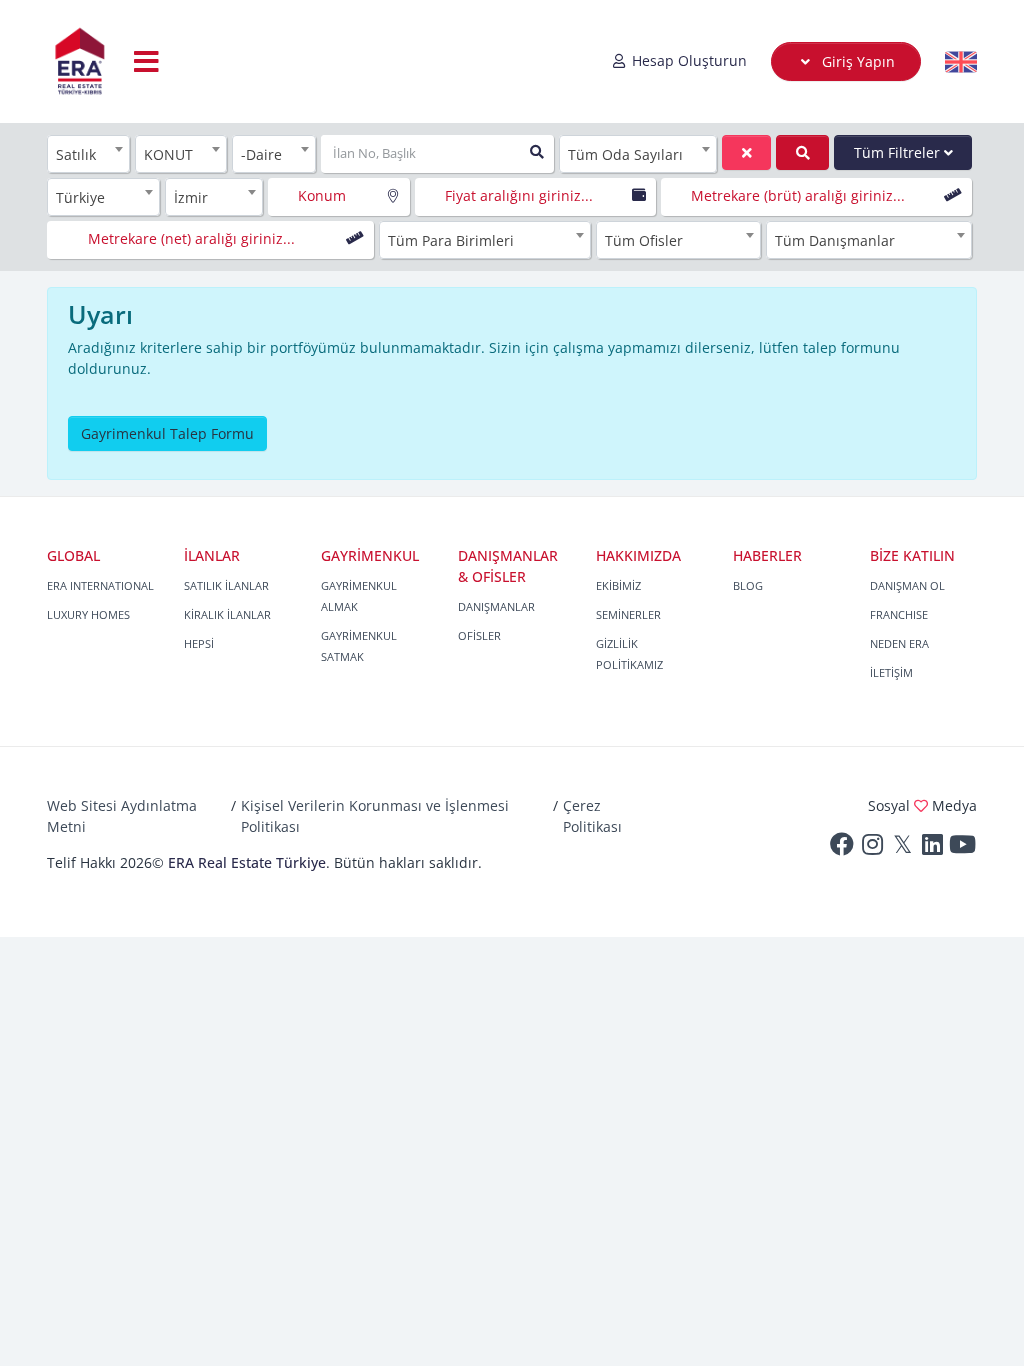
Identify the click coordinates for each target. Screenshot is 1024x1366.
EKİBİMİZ (618, 585)
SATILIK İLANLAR (226, 585)
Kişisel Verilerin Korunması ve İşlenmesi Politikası (375, 816)
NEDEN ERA (899, 643)
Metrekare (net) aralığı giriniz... (191, 238)
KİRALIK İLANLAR (227, 614)
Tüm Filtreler (899, 152)
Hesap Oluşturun (687, 60)
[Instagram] (872, 848)
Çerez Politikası (592, 816)
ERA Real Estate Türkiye (247, 862)
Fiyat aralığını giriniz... (519, 195)
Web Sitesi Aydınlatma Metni (122, 816)
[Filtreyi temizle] (746, 152)
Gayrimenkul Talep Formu (167, 433)
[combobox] (88, 154)
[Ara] (802, 152)
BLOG (748, 585)
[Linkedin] (932, 848)
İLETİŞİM (891, 672)
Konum (322, 195)
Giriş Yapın (856, 61)
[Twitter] (902, 848)
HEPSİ (199, 643)
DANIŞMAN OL (907, 585)
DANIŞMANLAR (496, 606)
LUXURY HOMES (88, 614)
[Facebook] (842, 848)
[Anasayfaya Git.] (80, 61)
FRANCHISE (899, 614)
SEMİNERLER (628, 614)
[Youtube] (962, 848)
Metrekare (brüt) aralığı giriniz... (798, 195)
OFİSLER (479, 635)
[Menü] (146, 61)
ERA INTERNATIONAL (100, 585)
